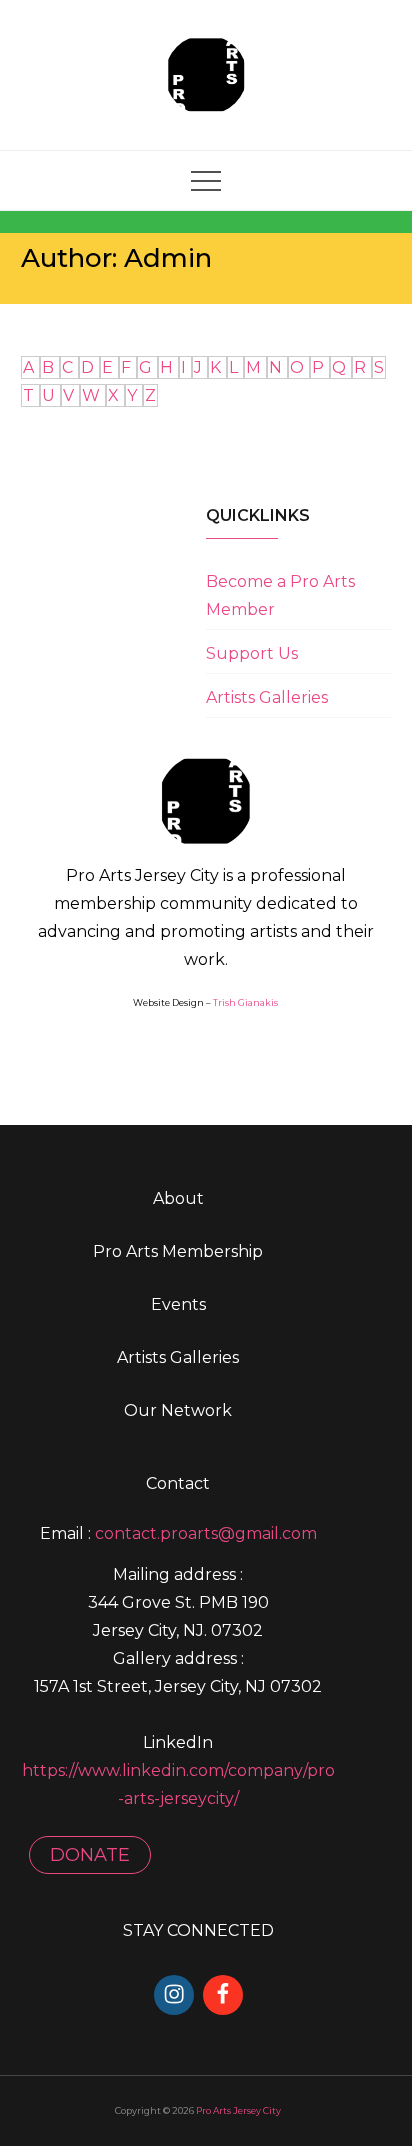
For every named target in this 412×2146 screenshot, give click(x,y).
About (178, 1198)
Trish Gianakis (245, 1002)
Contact (178, 1483)
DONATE (90, 1855)
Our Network (178, 1410)
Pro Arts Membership (178, 1251)
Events (178, 1304)
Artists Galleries (267, 697)
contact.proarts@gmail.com (206, 1533)
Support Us (252, 653)
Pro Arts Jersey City (238, 2110)
